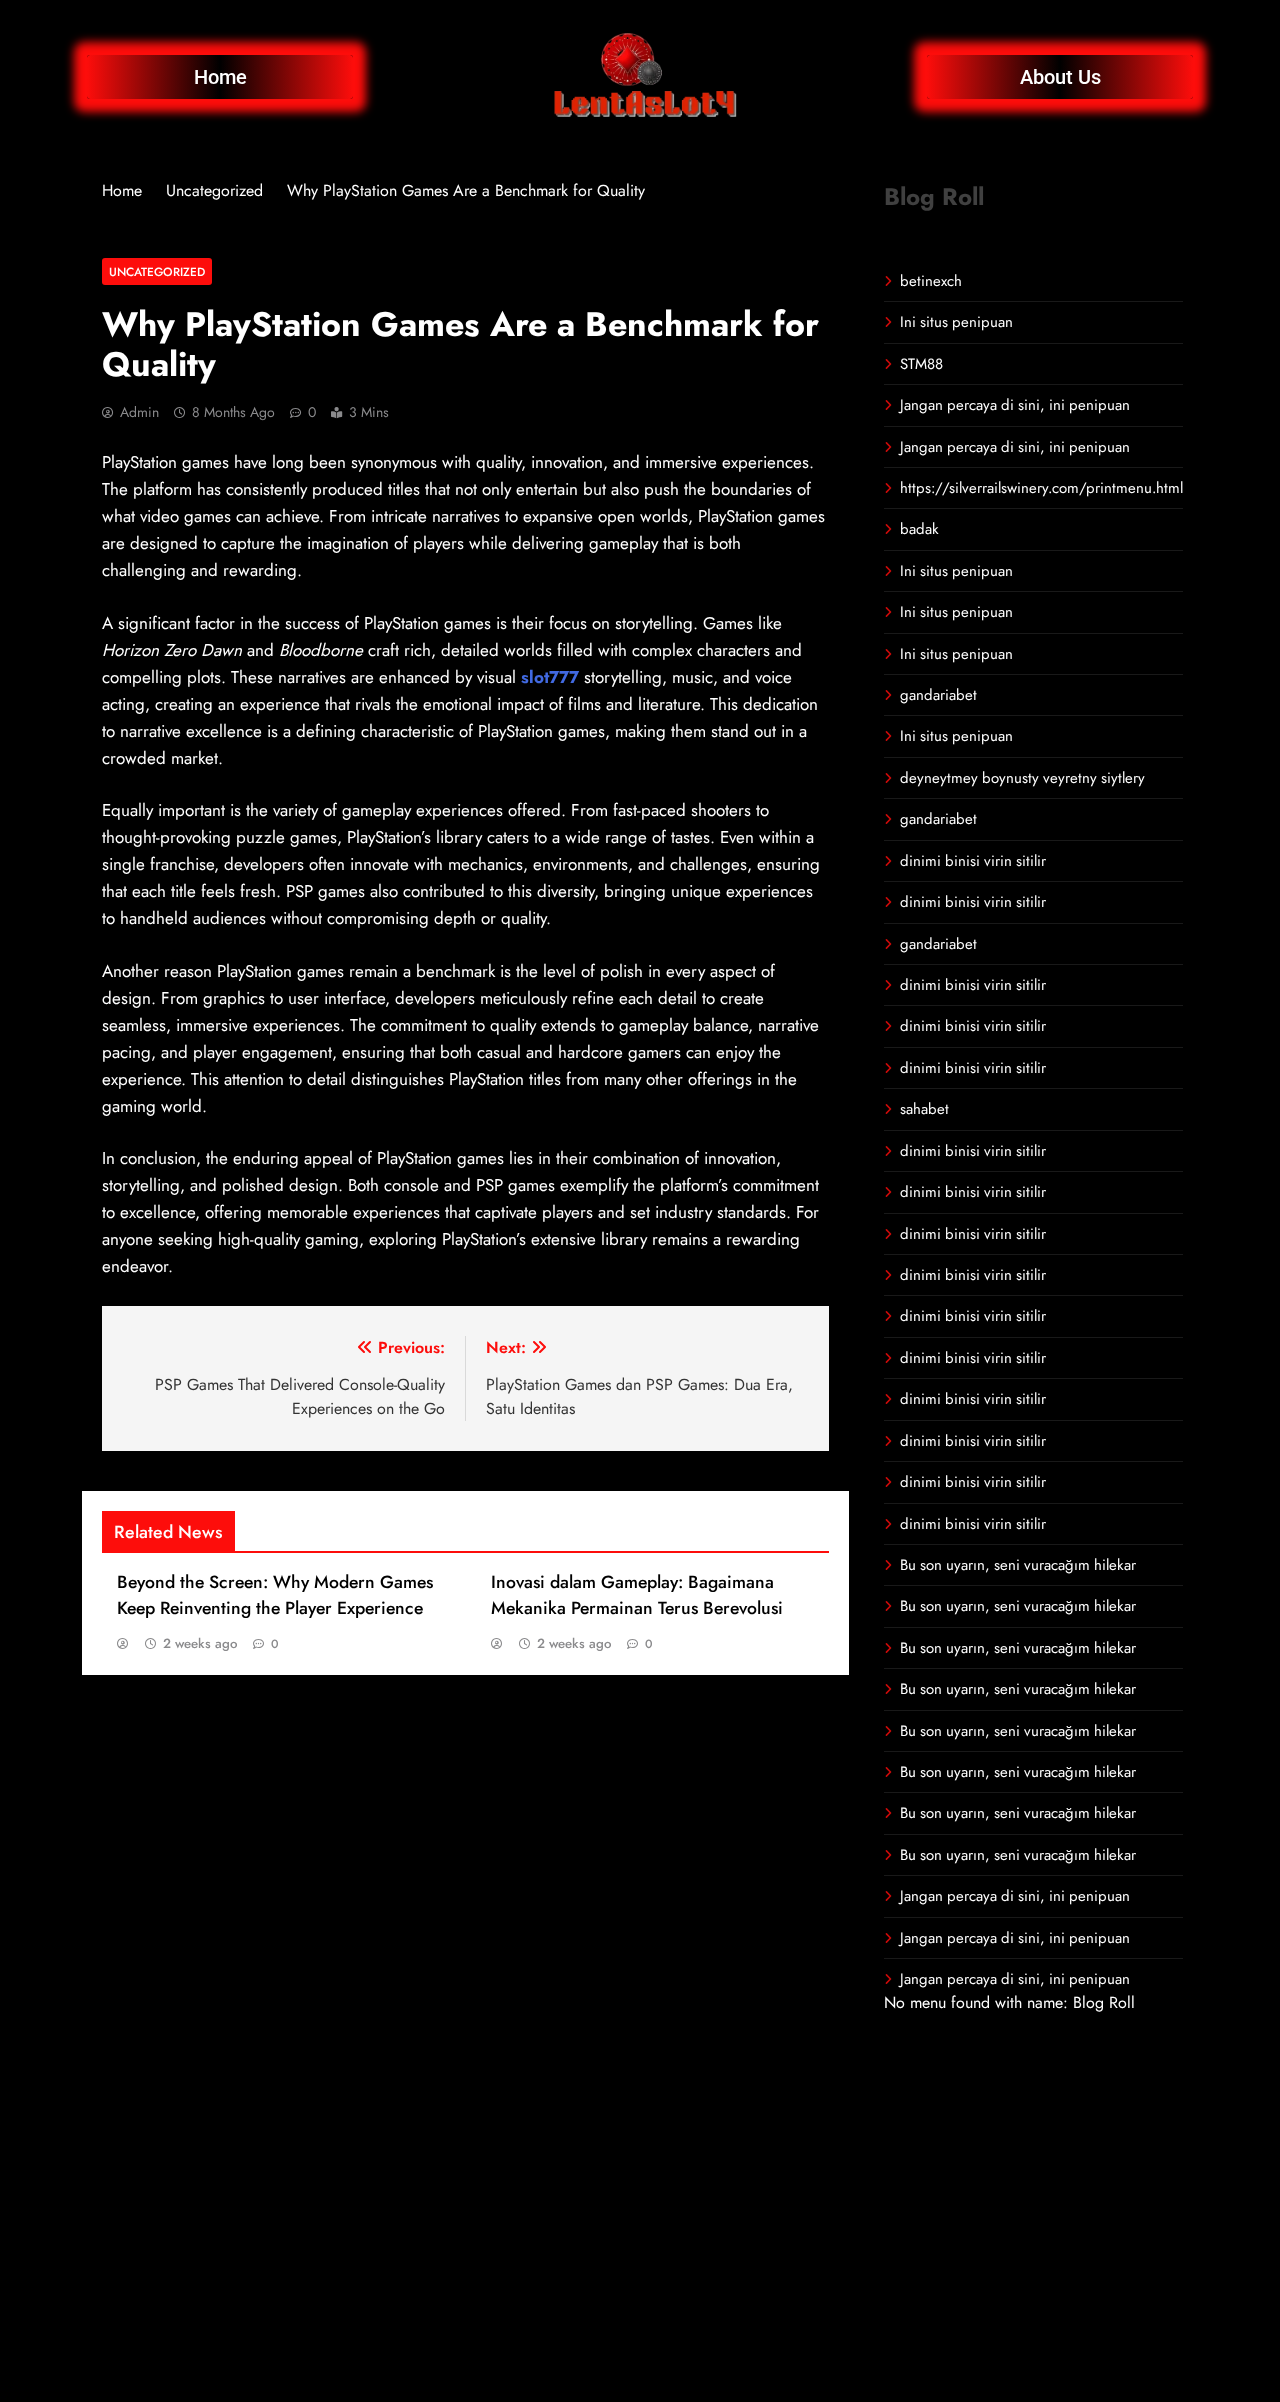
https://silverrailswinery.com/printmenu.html (1041, 488)
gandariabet (938, 695)
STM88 (921, 364)
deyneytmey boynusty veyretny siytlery (1022, 778)
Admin (139, 412)
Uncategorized (157, 271)
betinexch (931, 281)
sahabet (924, 1109)
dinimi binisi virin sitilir (973, 861)
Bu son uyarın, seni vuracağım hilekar (1018, 1565)
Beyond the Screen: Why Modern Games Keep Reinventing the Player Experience (275, 1595)
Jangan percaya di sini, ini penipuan (1015, 405)
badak (919, 529)
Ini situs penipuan (956, 322)
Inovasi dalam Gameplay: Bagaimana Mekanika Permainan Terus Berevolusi (637, 1595)
